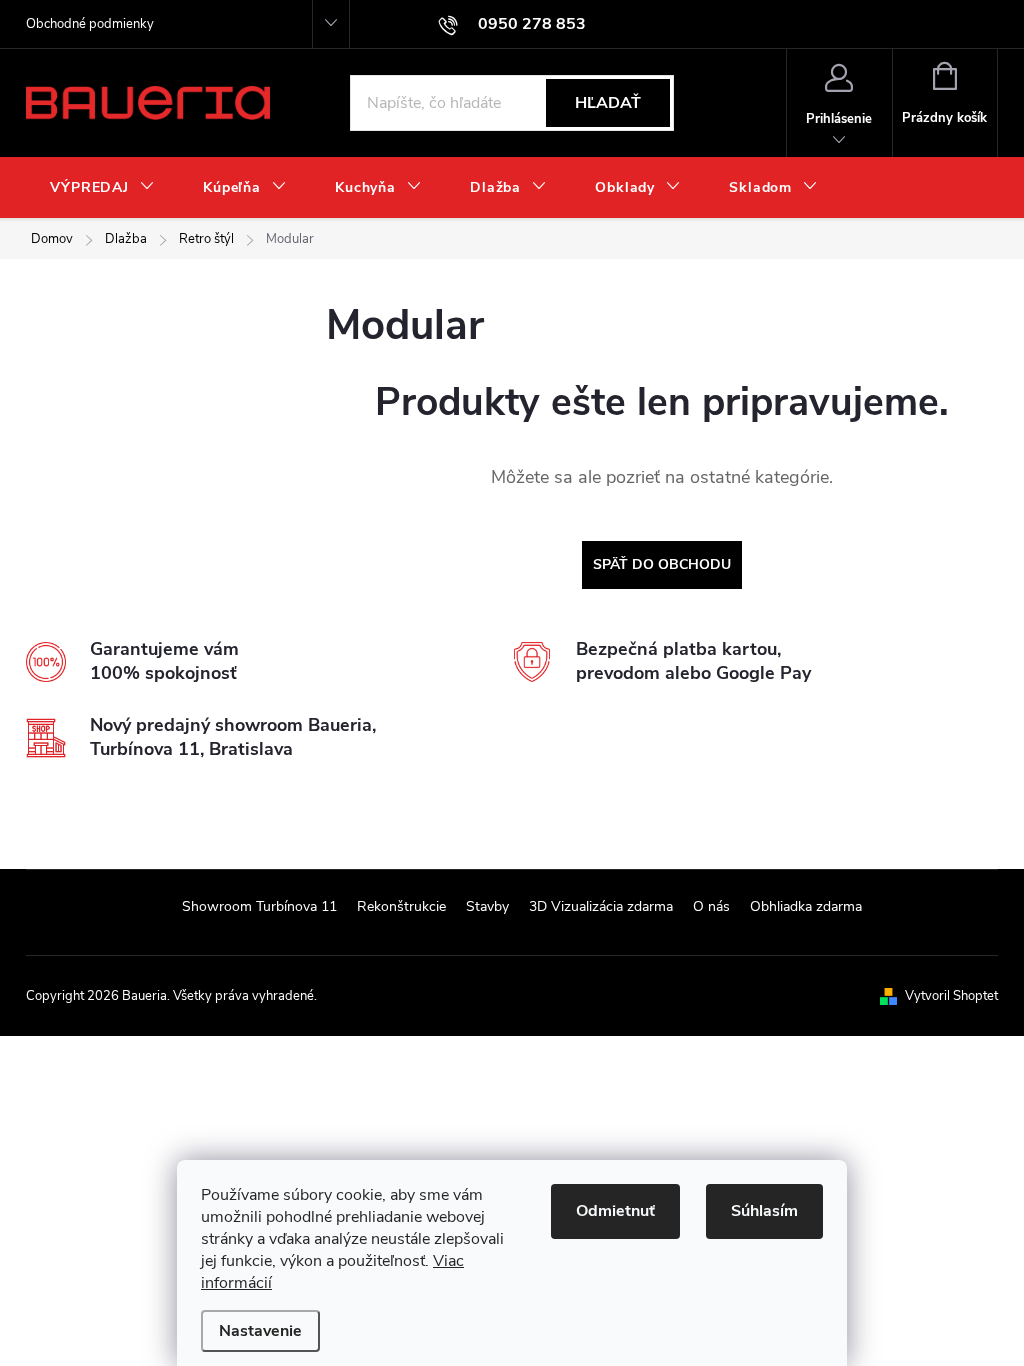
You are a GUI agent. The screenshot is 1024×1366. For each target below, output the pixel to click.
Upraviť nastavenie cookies (397, 996)
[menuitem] (102, 188)
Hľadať (608, 103)
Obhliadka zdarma (806, 906)
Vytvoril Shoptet (951, 996)
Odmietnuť (615, 1211)
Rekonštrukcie (401, 906)
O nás (711, 906)
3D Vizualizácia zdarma (601, 906)
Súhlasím (764, 1211)
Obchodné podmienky (90, 24)
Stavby (487, 906)
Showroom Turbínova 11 (259, 906)
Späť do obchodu (662, 564)
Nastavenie (260, 1331)
